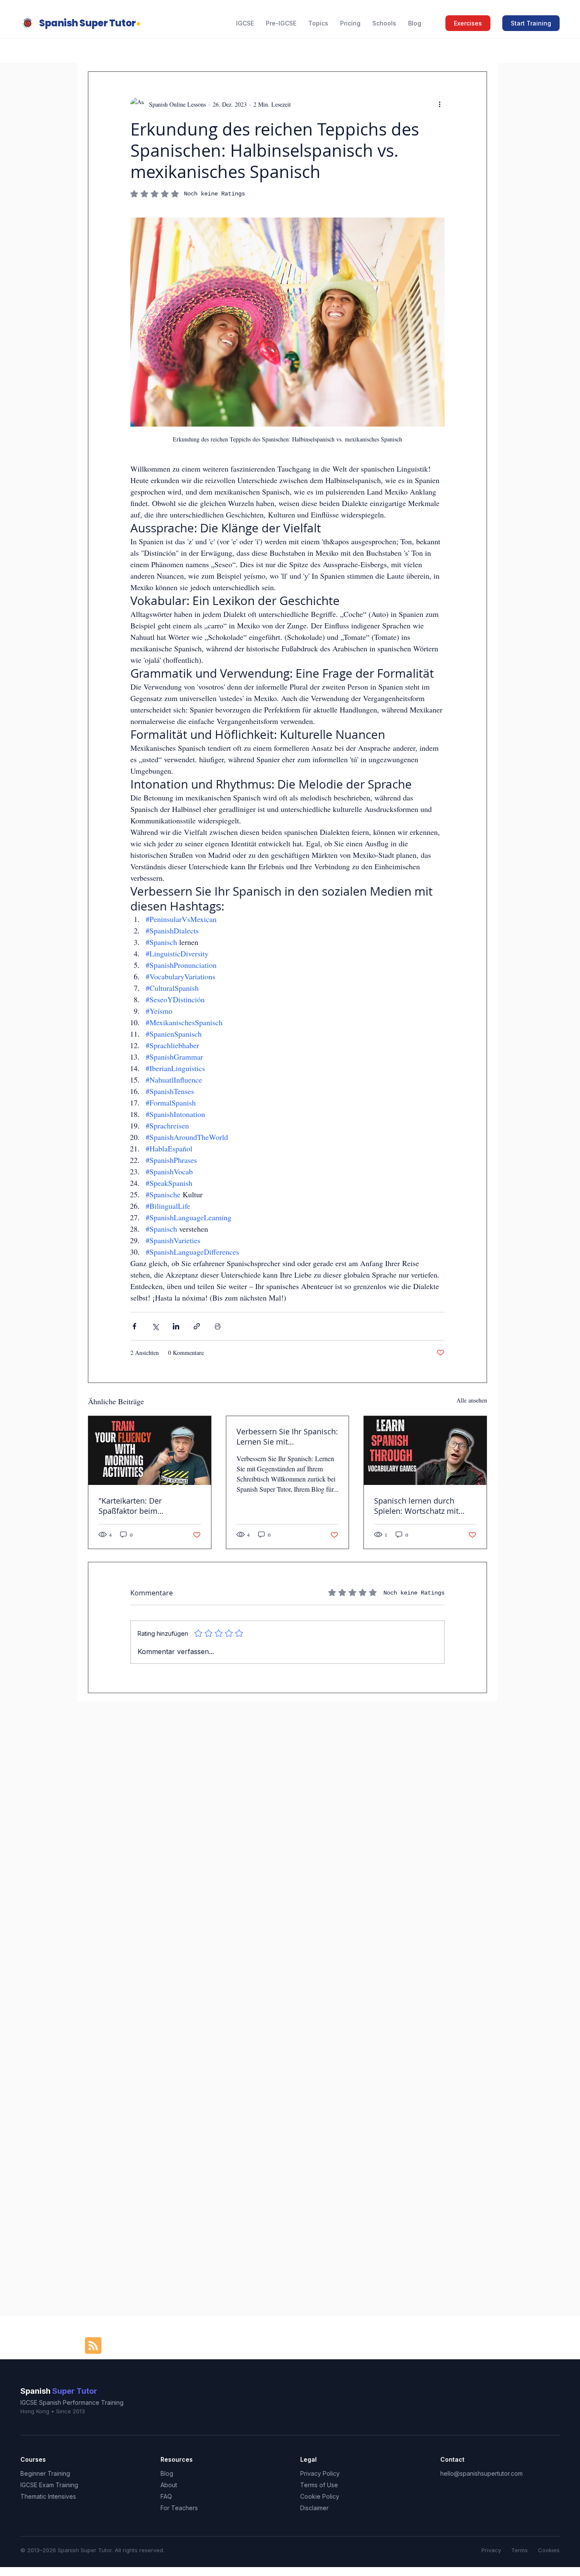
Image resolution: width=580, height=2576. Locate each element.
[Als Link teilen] (197, 1326)
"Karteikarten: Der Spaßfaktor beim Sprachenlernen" (130, 1506)
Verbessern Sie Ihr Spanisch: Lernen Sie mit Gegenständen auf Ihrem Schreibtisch (287, 1436)
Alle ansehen (472, 1400)
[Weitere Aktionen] (439, 104)
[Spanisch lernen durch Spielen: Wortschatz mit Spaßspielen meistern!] (425, 1451)
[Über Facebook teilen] (134, 1326)
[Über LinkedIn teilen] (176, 1326)
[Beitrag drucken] (218, 1326)
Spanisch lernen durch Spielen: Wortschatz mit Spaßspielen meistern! (416, 1506)
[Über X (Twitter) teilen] (155, 1326)
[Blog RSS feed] (93, 2346)
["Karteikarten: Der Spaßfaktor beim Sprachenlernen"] (150, 1451)
